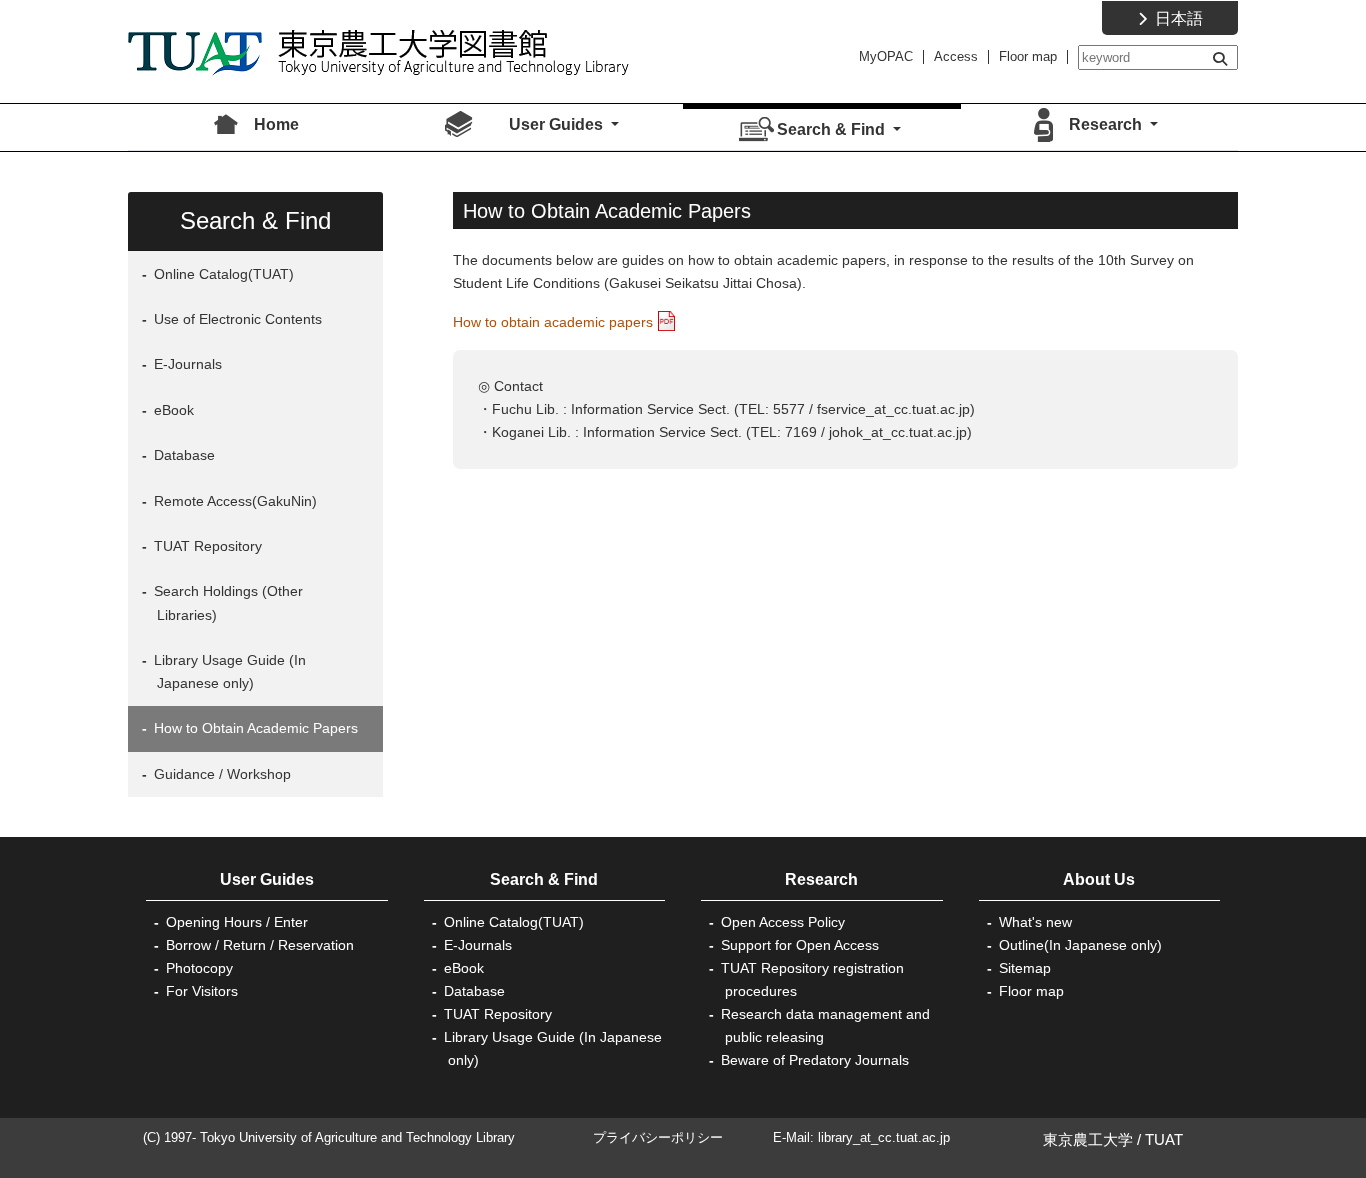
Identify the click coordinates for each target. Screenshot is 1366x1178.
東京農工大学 (1088, 1139)
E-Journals (186, 364)
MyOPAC (886, 56)
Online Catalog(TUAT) (222, 274)
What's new (1035, 922)
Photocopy (199, 968)
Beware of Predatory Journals (815, 1060)
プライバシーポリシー (658, 1137)
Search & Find (544, 879)
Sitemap (1025, 968)
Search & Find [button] (833, 129)
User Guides (267, 879)
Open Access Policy (783, 922)
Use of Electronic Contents (236, 319)
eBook (172, 410)
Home (276, 124)
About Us (1099, 879)
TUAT (1164, 1139)
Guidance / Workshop (220, 774)
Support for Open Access (800, 945)
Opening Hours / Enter (237, 922)
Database (182, 455)
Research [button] (1107, 124)
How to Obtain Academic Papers (254, 728)
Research (821, 879)
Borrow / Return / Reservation (260, 945)
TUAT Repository (206, 546)
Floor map (1028, 56)
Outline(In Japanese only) (1080, 945)
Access (956, 56)
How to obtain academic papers (553, 322)
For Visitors (202, 991)
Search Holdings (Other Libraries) (226, 602)
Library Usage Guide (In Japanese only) (228, 671)
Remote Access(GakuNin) (233, 501)
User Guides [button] (558, 124)
